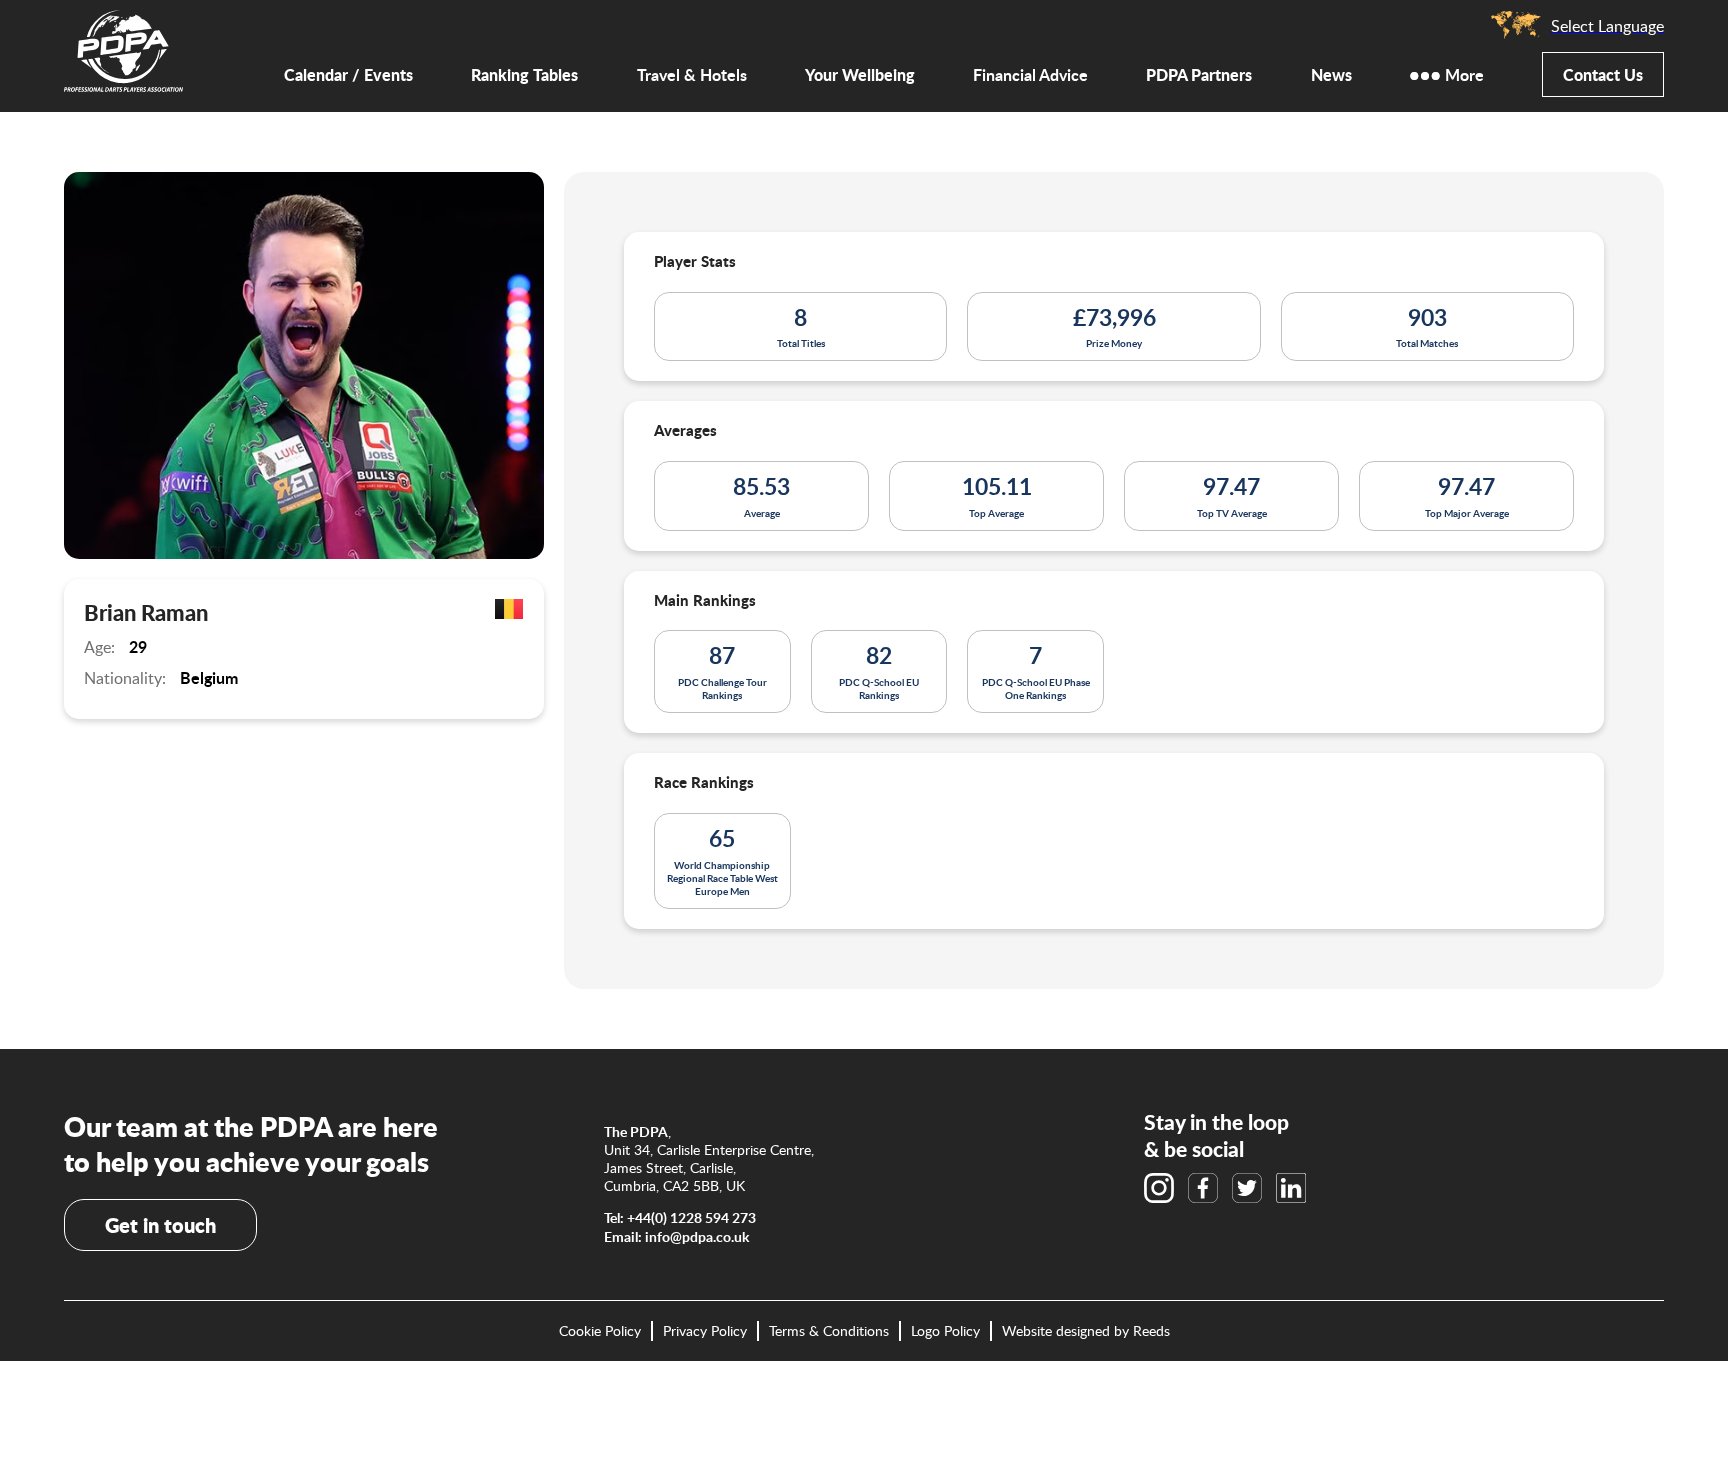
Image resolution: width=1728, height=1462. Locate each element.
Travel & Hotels (692, 75)
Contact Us (1603, 74)
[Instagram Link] (1159, 1188)
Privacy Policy (705, 1331)
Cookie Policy (600, 1331)
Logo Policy (945, 1331)
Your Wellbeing (860, 74)
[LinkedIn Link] (1291, 1188)
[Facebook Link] (1203, 1188)
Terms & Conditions (829, 1331)
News (1331, 74)
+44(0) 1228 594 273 (691, 1217)
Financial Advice (1030, 75)
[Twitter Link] (1247, 1188)
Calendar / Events (348, 74)
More (1464, 75)
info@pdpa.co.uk (697, 1236)
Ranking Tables (524, 74)
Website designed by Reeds (1086, 1330)
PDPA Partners (1199, 74)
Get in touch (160, 1225)
